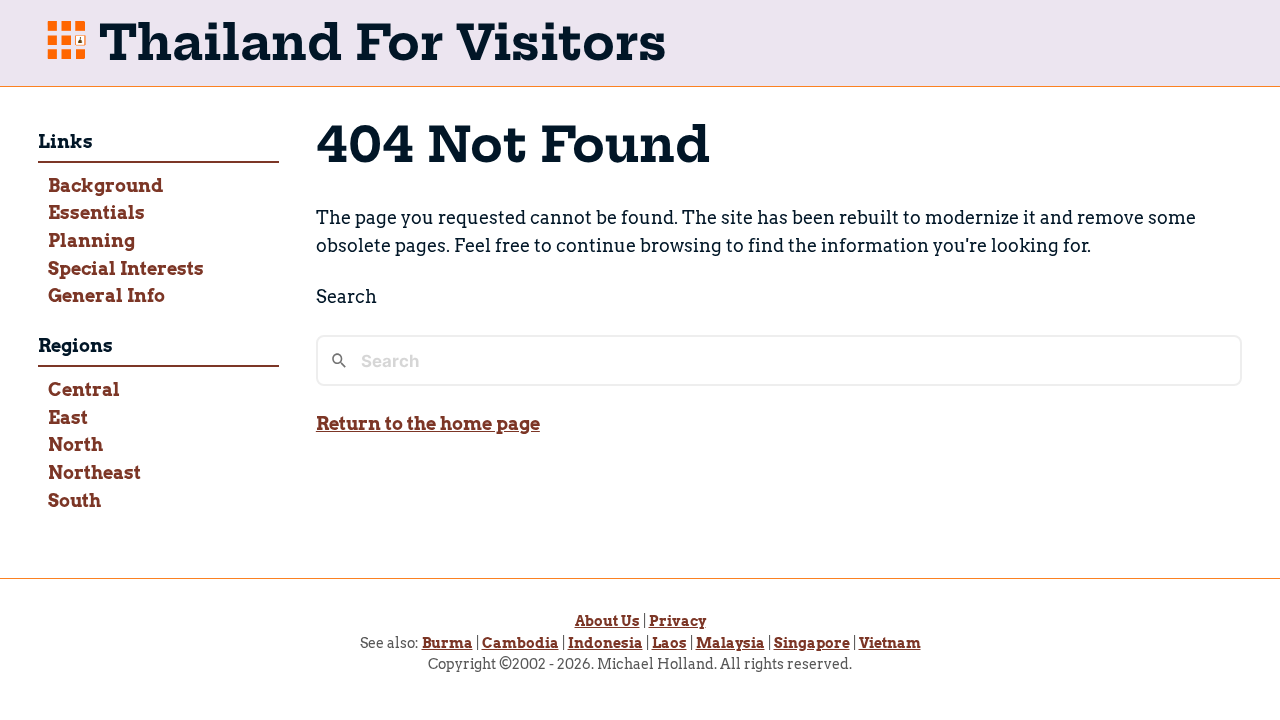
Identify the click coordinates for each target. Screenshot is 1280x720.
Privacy (677, 621)
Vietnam (890, 643)
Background (105, 185)
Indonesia (605, 643)
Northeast (94, 472)
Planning (91, 240)
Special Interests (126, 268)
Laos (669, 643)
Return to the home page (428, 423)
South (74, 500)
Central (84, 389)
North (75, 444)
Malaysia (730, 643)
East (68, 417)
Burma (447, 643)
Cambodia (520, 643)
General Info (106, 295)
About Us (607, 621)
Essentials (96, 212)
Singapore (812, 643)
